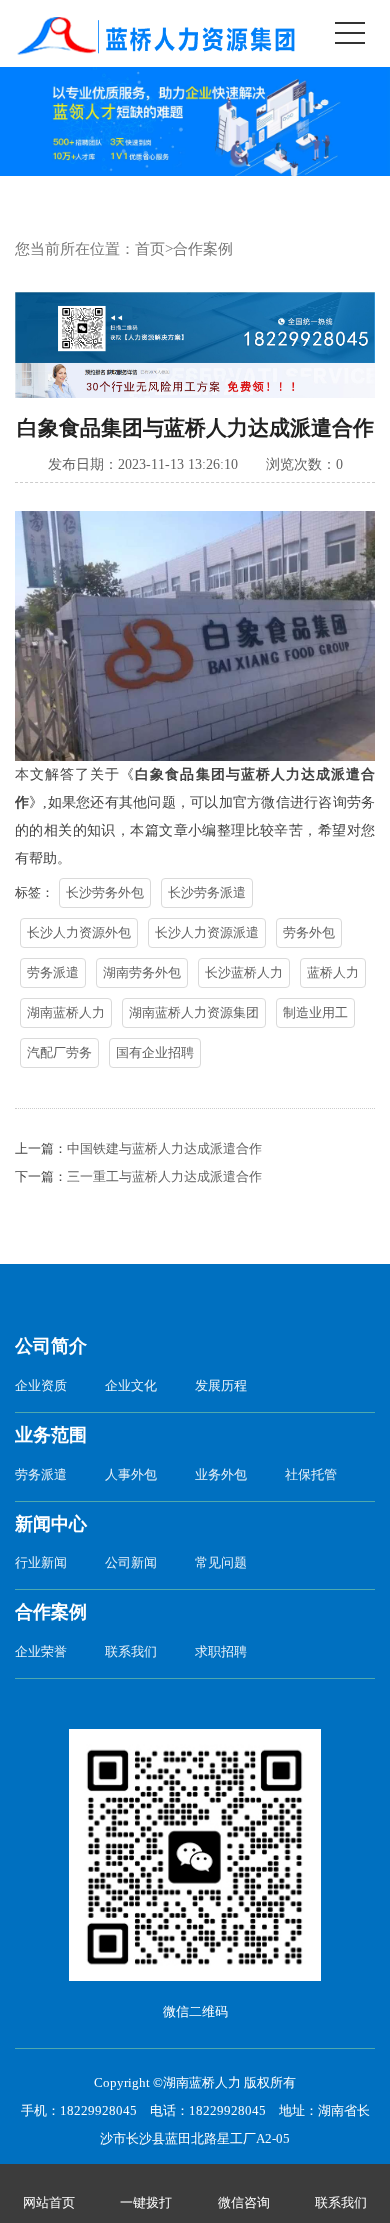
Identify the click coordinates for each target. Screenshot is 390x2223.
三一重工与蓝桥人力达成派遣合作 (164, 1176)
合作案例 (203, 249)
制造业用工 (315, 1012)
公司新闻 (131, 1562)
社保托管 (311, 1474)
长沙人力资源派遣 (207, 932)
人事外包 (131, 1474)
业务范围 (51, 1435)
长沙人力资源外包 (79, 932)
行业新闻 (41, 1562)
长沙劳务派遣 (207, 892)
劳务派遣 (53, 972)
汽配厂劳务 (59, 1052)
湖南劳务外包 (142, 972)
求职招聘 (221, 1651)
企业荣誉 (41, 1651)
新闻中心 (51, 1524)
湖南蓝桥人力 (66, 1012)
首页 (150, 249)
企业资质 (41, 1385)
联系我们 (131, 1651)
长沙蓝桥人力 (244, 972)
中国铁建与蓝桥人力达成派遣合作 (164, 1148)
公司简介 (51, 1346)
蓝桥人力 (333, 972)
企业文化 (131, 1385)
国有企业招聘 (155, 1052)
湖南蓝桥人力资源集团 (194, 1012)
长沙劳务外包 (105, 892)
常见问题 (221, 1562)
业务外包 (221, 1474)
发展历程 (221, 1385)
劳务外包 (309, 932)
